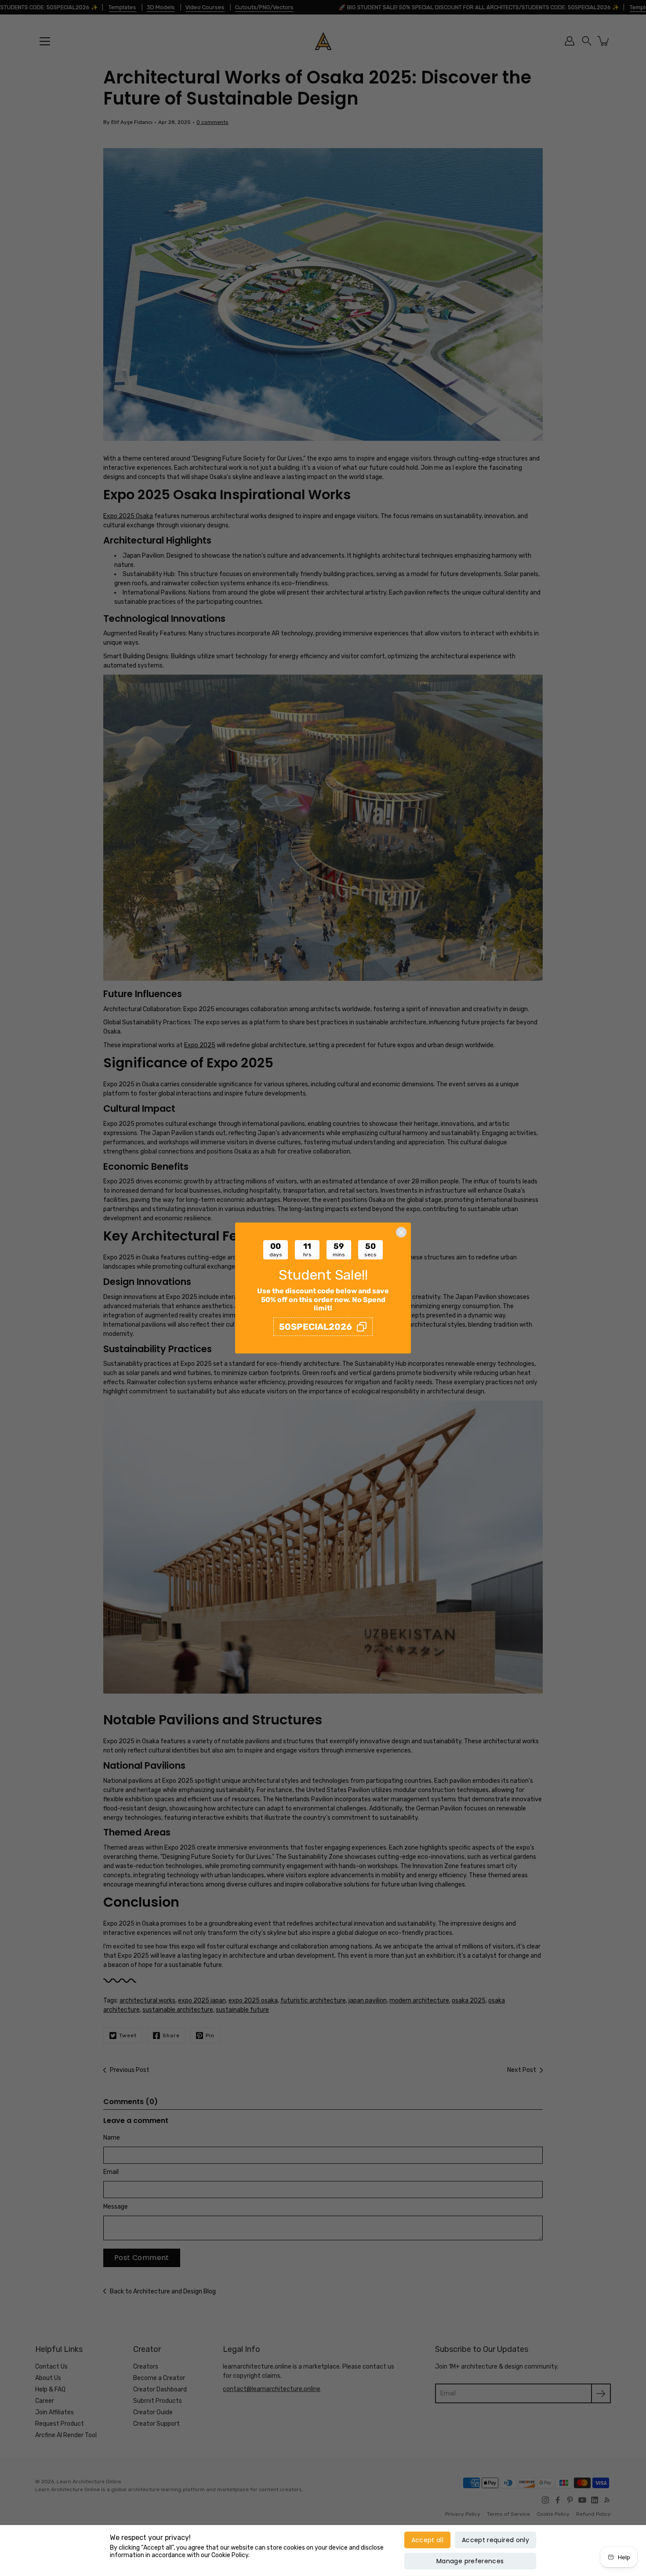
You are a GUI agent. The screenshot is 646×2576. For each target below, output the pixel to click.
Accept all (428, 2540)
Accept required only (495, 2540)
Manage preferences (470, 2561)
